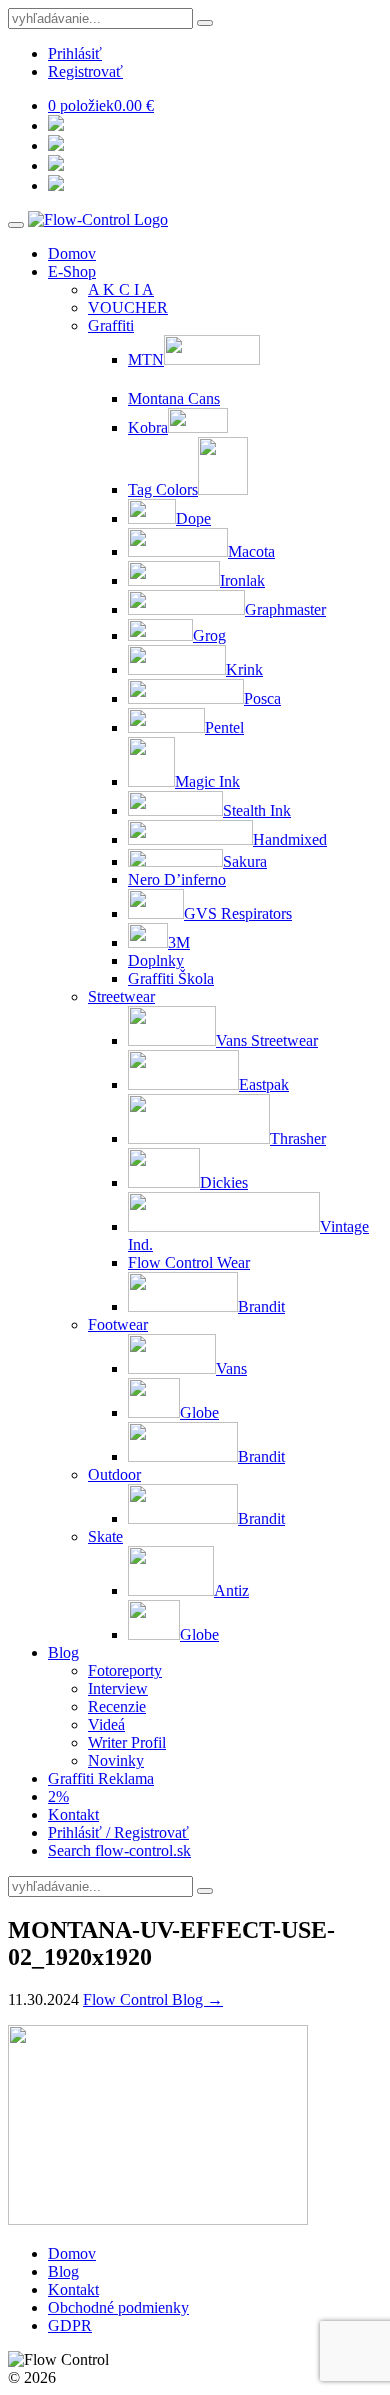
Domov (72, 253)
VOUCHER (128, 307)
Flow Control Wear (189, 1262)
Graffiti (111, 325)
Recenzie (117, 1706)
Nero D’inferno (177, 879)
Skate (105, 1536)
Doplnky (156, 960)
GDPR (70, 2325)
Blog (63, 1652)
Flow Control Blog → (153, 1999)
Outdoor (114, 1474)
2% (58, 1796)
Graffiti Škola (171, 978)
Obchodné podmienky (118, 2307)
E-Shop (72, 271)
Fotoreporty (125, 1670)
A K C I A (121, 289)
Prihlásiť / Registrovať (118, 1832)
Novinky (116, 1760)
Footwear (118, 1324)
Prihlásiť (75, 53)
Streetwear (121, 996)
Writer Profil (127, 1742)
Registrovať (85, 71)
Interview (118, 1688)
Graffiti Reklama (101, 1778)
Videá (106, 1724)
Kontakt (73, 1814)
